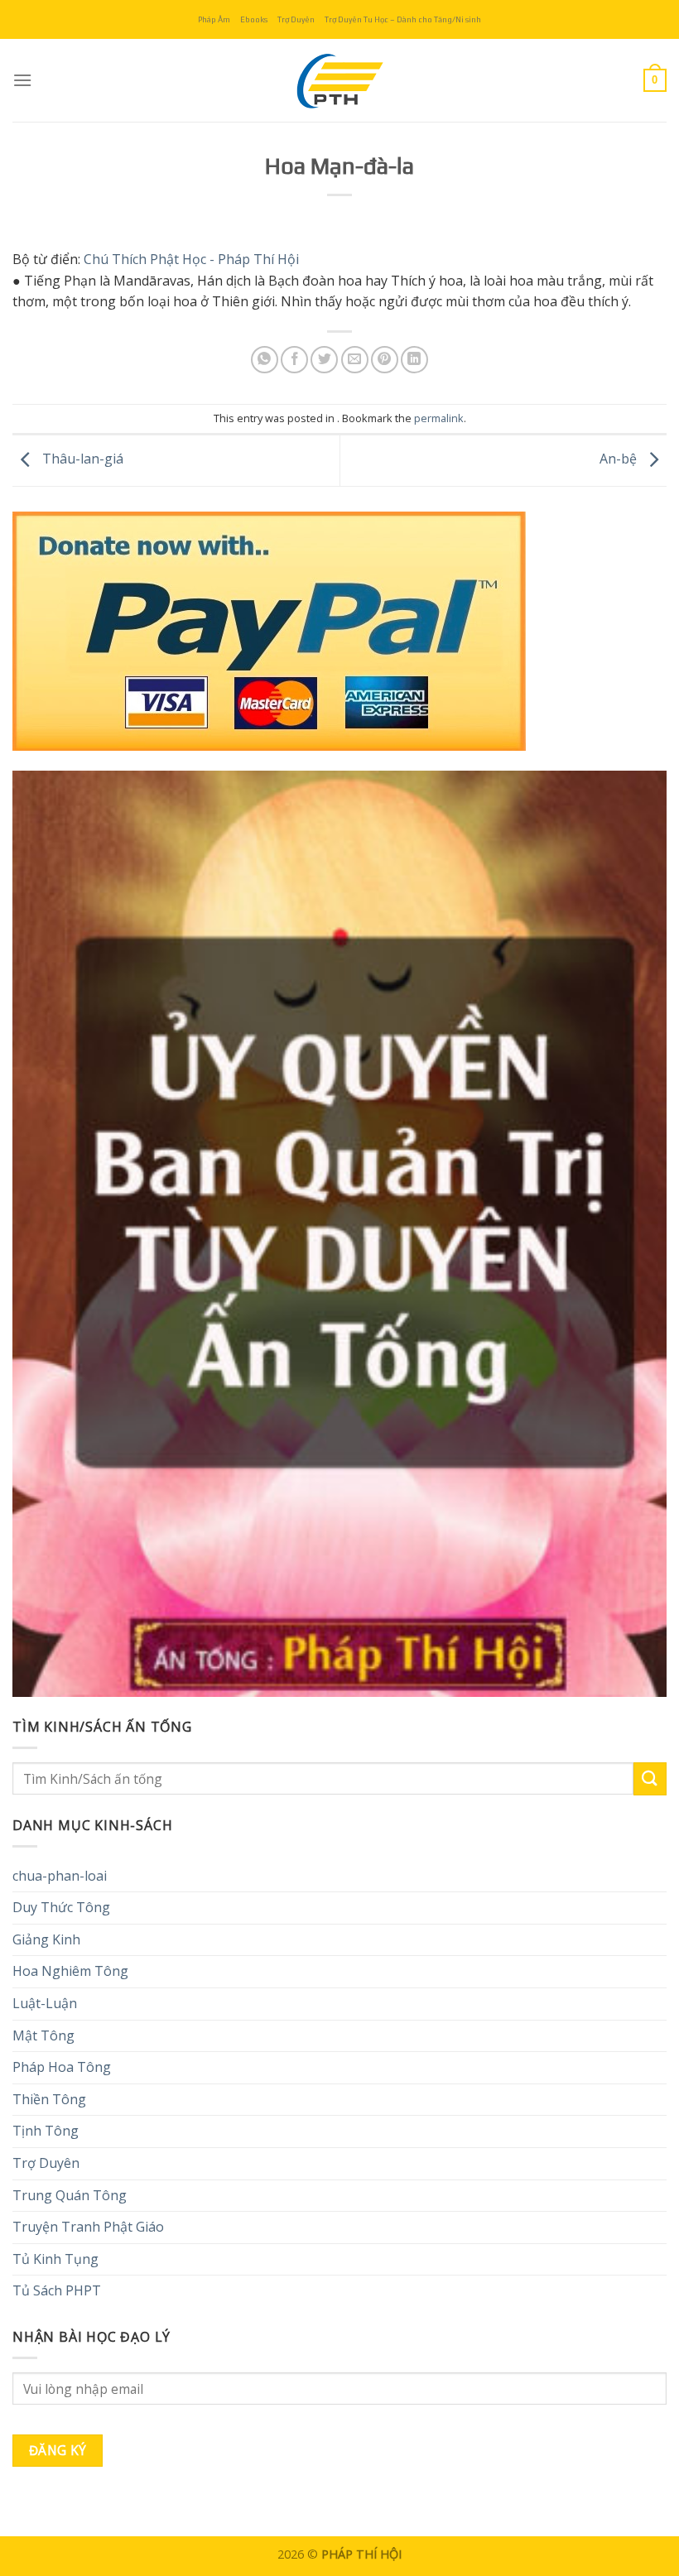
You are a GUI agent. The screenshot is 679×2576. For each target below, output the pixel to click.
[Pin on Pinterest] (385, 360)
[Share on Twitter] (324, 360)
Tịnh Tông (46, 2131)
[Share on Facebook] (294, 360)
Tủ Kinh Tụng (55, 2259)
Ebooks (254, 19)
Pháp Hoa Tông (62, 2067)
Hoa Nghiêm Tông (70, 1971)
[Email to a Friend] (355, 360)
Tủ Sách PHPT (57, 2290)
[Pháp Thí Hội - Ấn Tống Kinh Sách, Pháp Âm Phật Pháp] (339, 80)
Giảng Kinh (46, 1939)
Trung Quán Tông (70, 2195)
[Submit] (650, 1778)
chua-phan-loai (60, 1876)
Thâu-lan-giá (81, 459)
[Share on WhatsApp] (265, 360)
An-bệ (620, 459)
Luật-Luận (45, 2003)
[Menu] (22, 80)
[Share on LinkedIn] (414, 360)
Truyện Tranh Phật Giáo (88, 2227)
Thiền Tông (49, 2099)
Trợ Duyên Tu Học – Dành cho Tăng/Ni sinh (403, 19)
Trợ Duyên (296, 19)
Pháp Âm (214, 19)
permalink (439, 418)
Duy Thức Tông (61, 1907)
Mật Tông (43, 2035)
